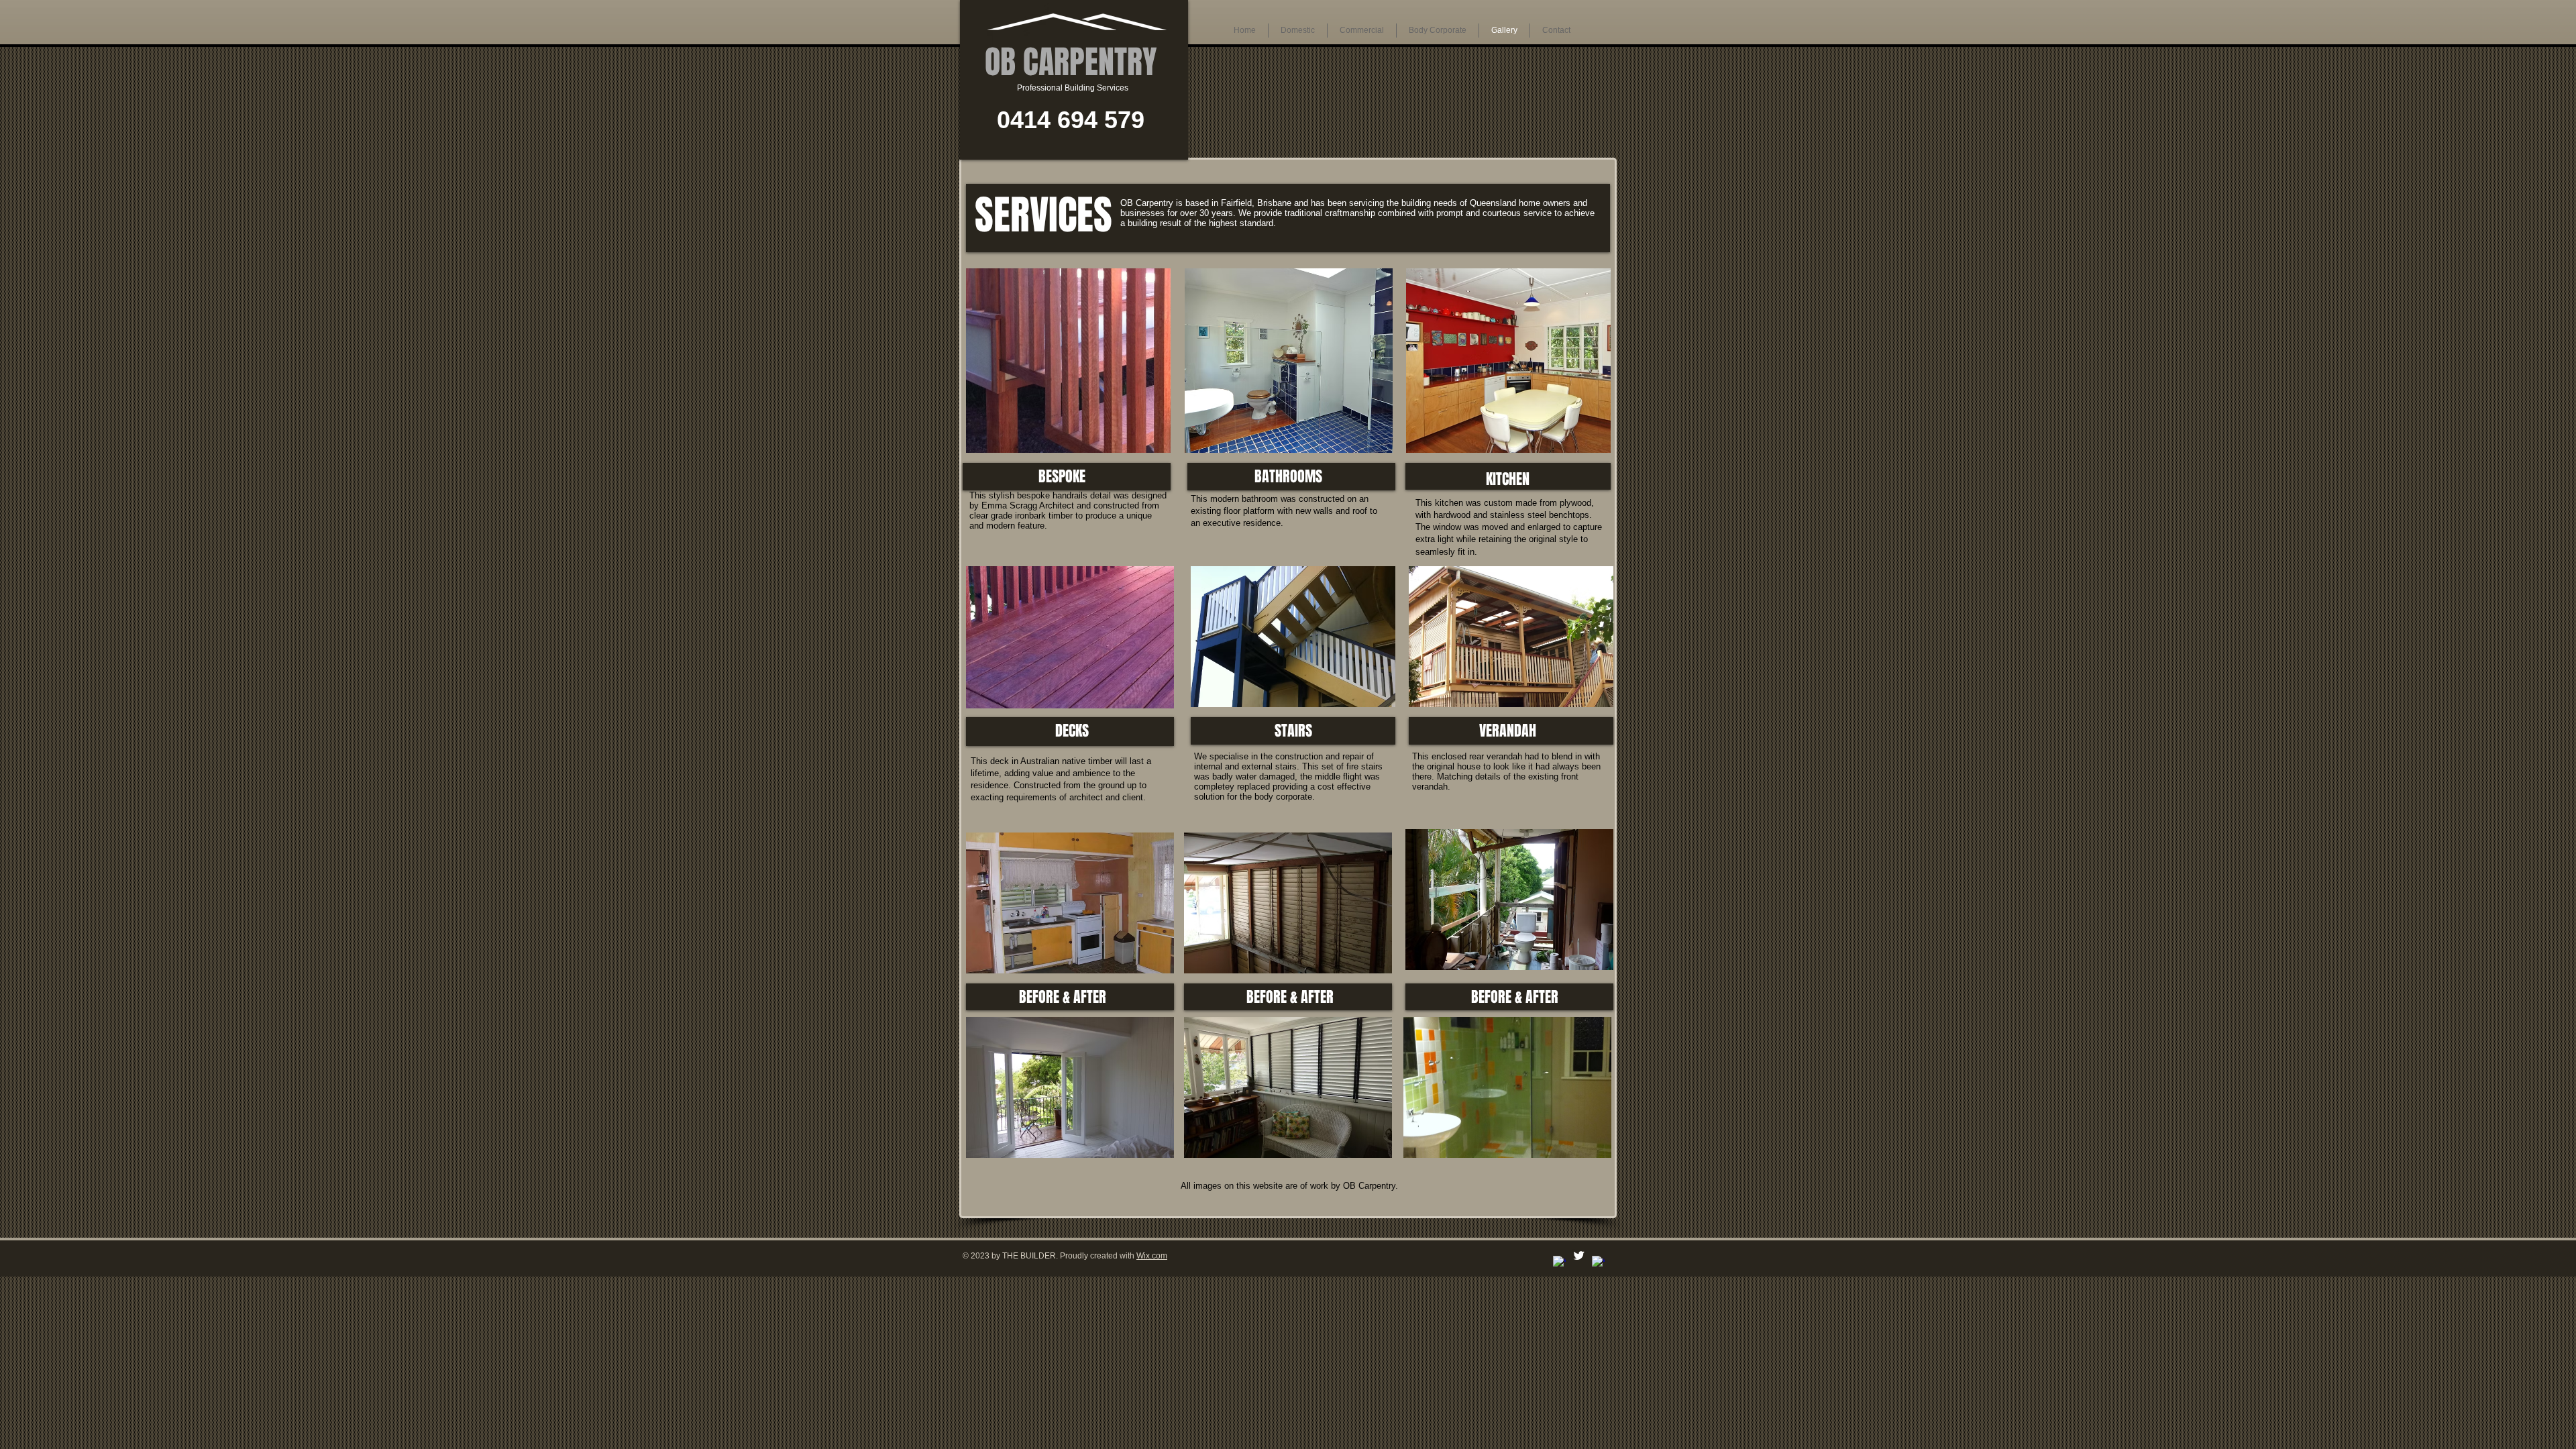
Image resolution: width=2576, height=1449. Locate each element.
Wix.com (1152, 1256)
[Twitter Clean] (1579, 1255)
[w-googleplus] (1598, 1262)
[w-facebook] (1559, 1262)
